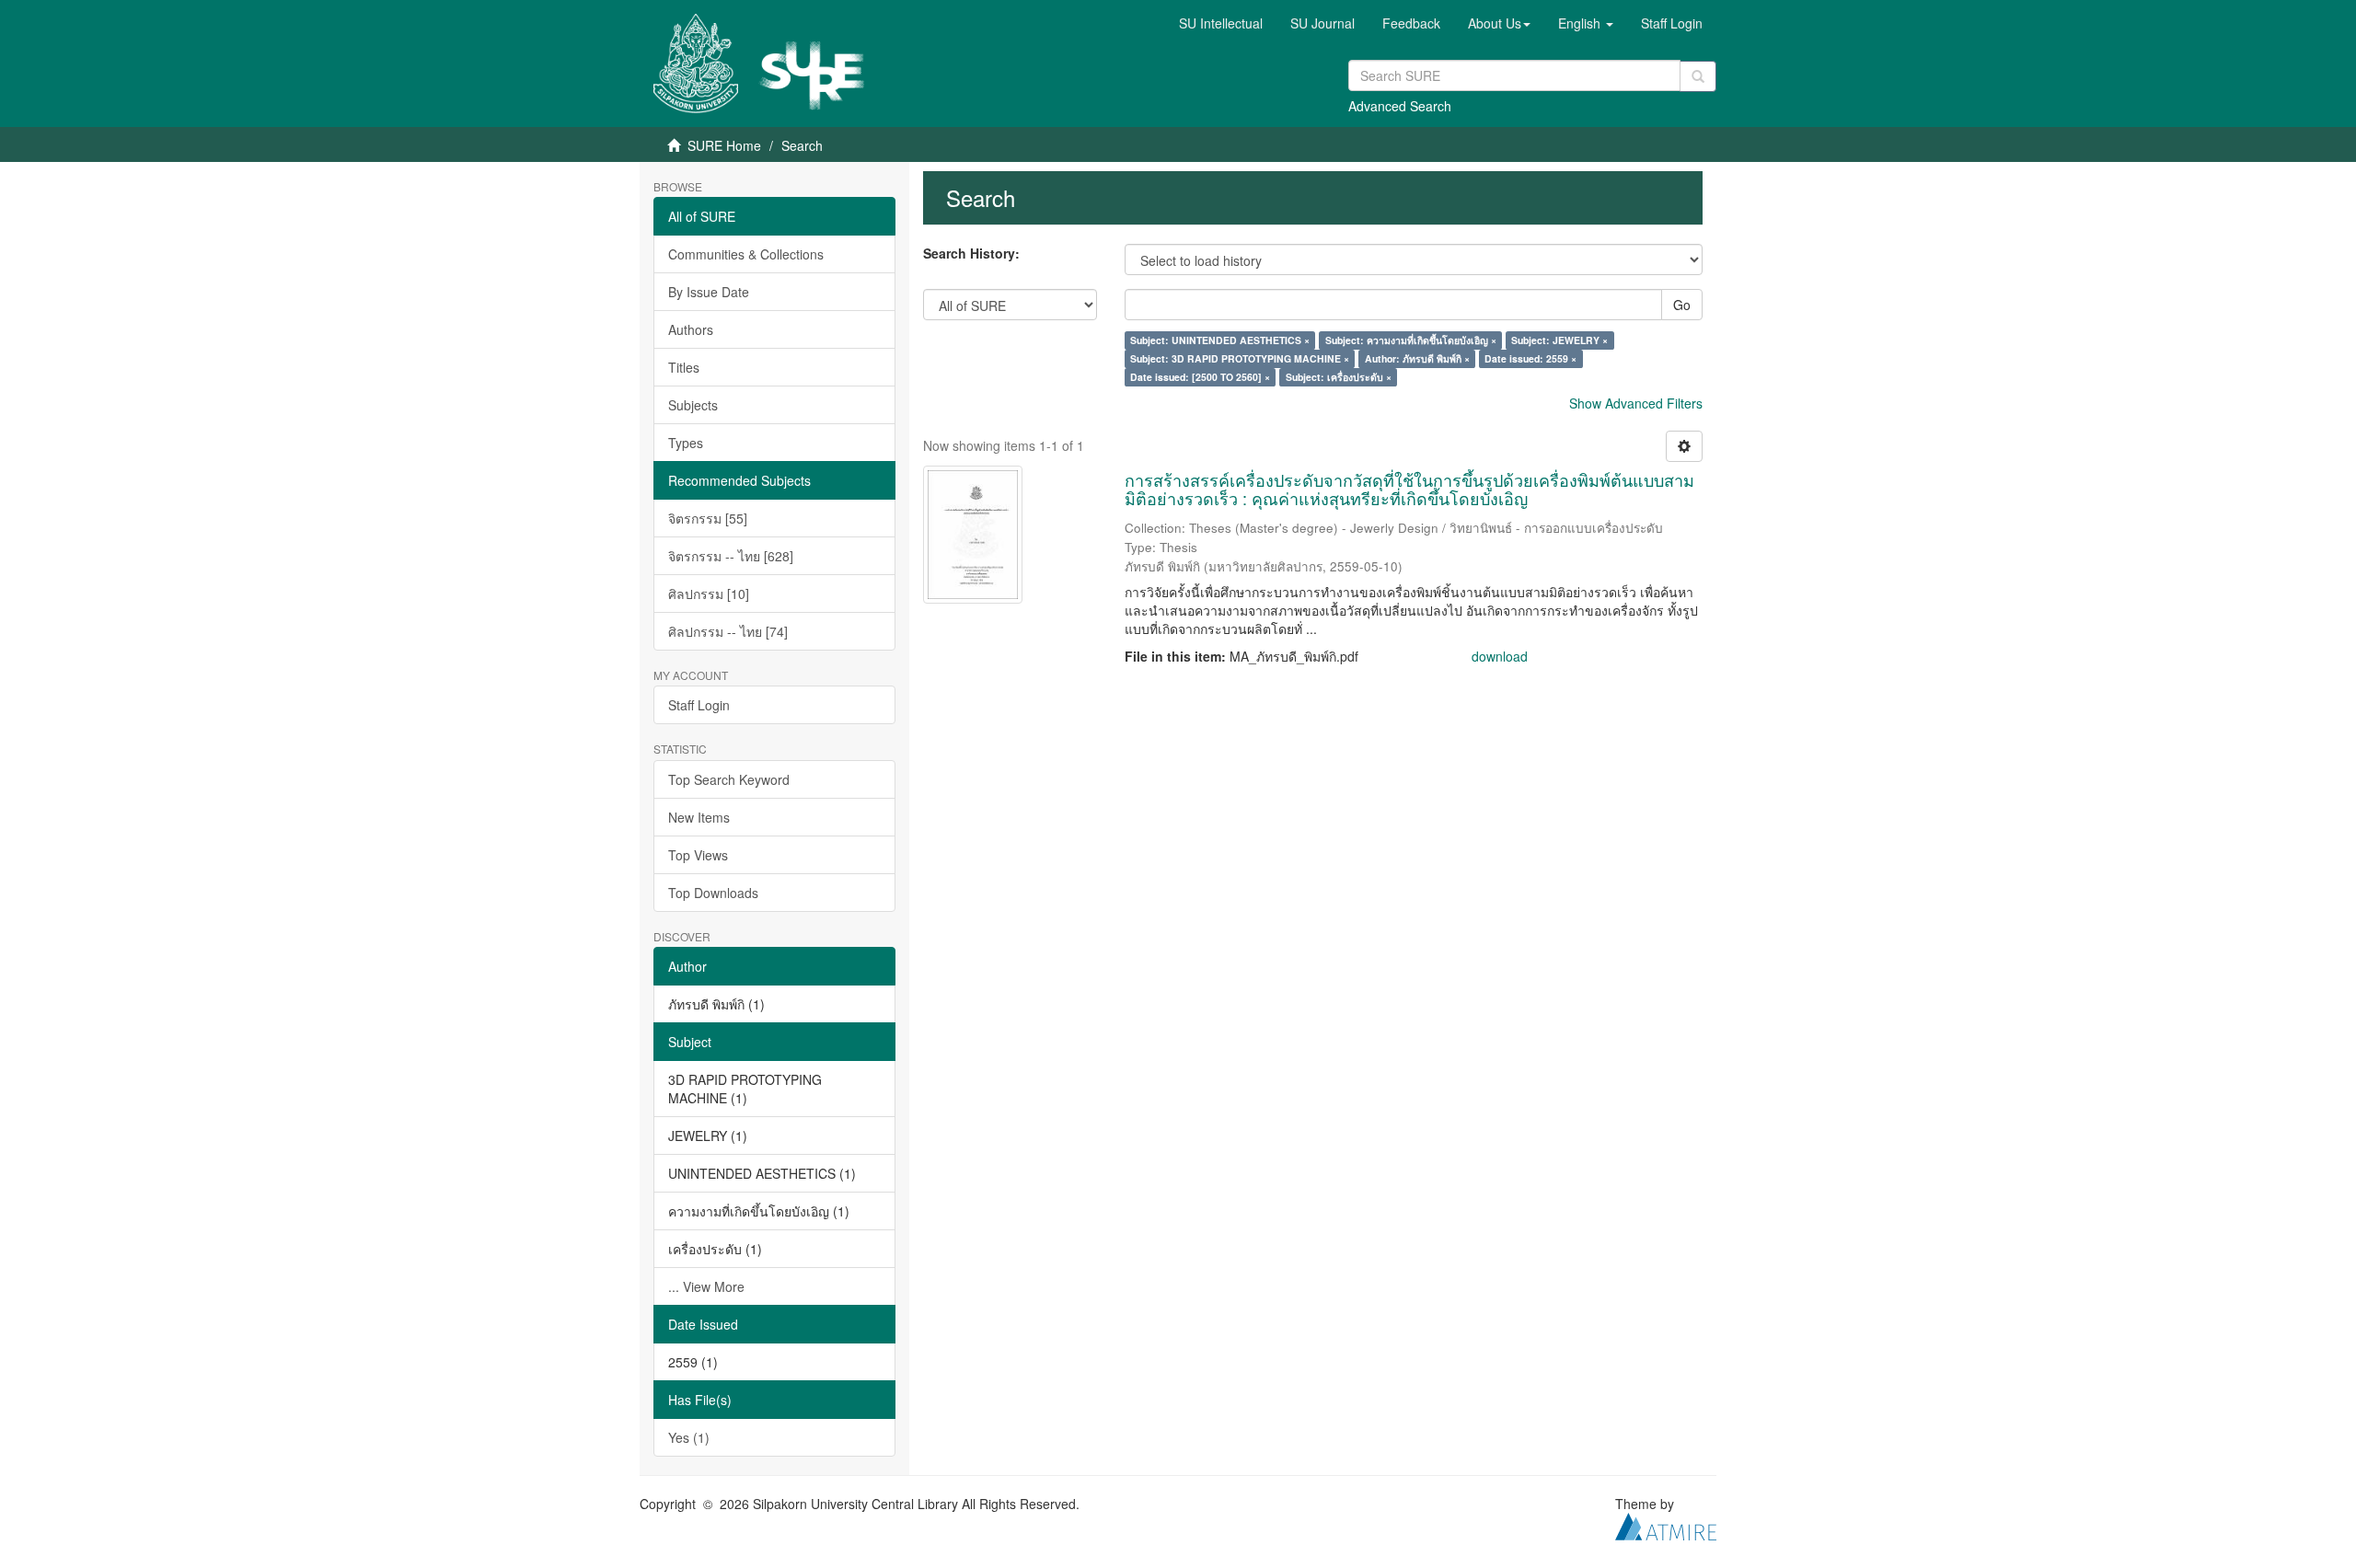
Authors (691, 329)
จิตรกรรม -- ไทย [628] (731, 556)
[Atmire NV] (1666, 1524)
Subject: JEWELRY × (1559, 340)
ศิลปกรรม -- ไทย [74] (728, 631)
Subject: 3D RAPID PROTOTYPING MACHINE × (1240, 358)
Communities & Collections (746, 254)
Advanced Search (1400, 106)
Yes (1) (689, 1437)
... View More (706, 1286)
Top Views (698, 855)
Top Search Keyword (729, 779)
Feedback (1411, 23)
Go (1682, 305)
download (1500, 656)
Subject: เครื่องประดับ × (1339, 377)
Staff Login (699, 705)
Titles (684, 367)
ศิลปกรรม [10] (709, 594)
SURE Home (724, 145)
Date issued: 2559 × (1530, 358)
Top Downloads (713, 893)
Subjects (693, 405)
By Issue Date (709, 292)
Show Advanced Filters (1636, 403)
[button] (1499, 23)
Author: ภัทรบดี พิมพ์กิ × (1417, 358)
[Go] (1698, 76)
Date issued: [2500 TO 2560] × (1200, 377)
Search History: (971, 253)
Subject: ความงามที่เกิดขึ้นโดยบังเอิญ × (1411, 340)
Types (686, 443)
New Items (699, 817)
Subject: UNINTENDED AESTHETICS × (1220, 340)
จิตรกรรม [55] (708, 518)
